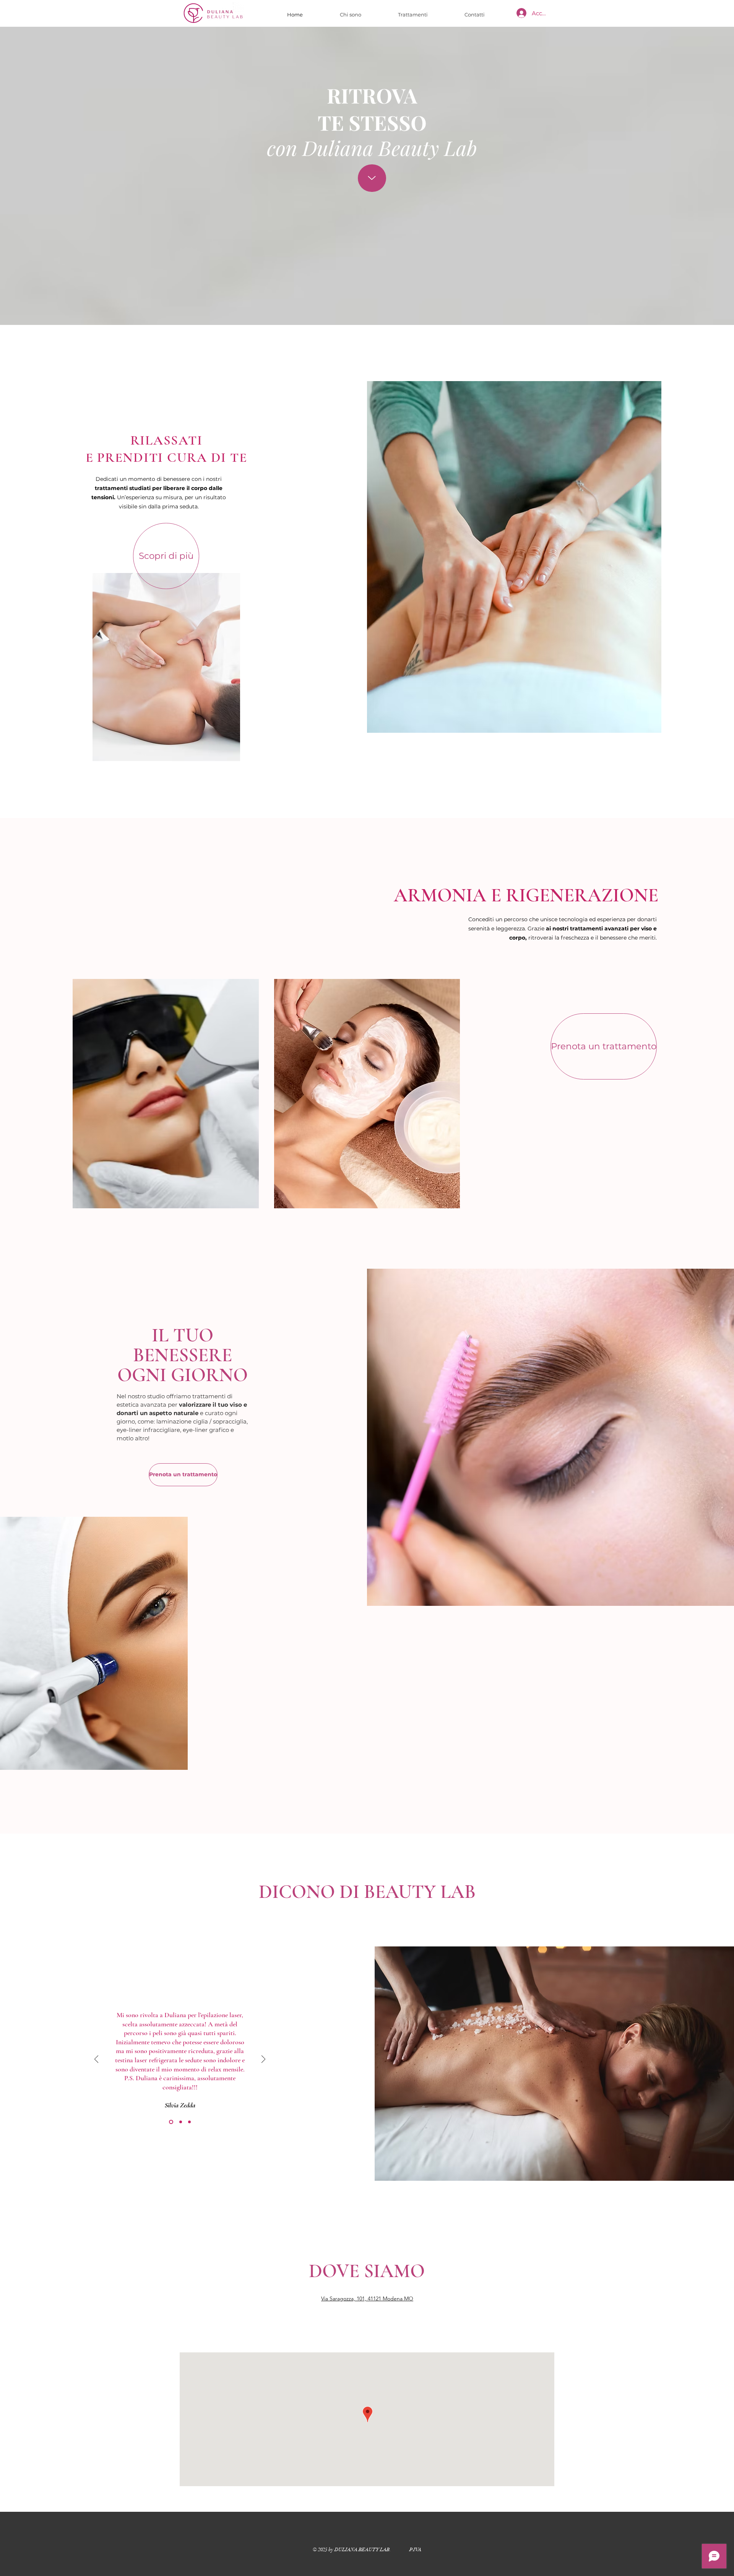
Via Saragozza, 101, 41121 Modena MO (367, 2298)
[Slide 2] (180, 2122)
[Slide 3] (189, 2122)
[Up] (372, 178)
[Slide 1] (170, 2122)
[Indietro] (96, 2060)
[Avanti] (263, 2060)
